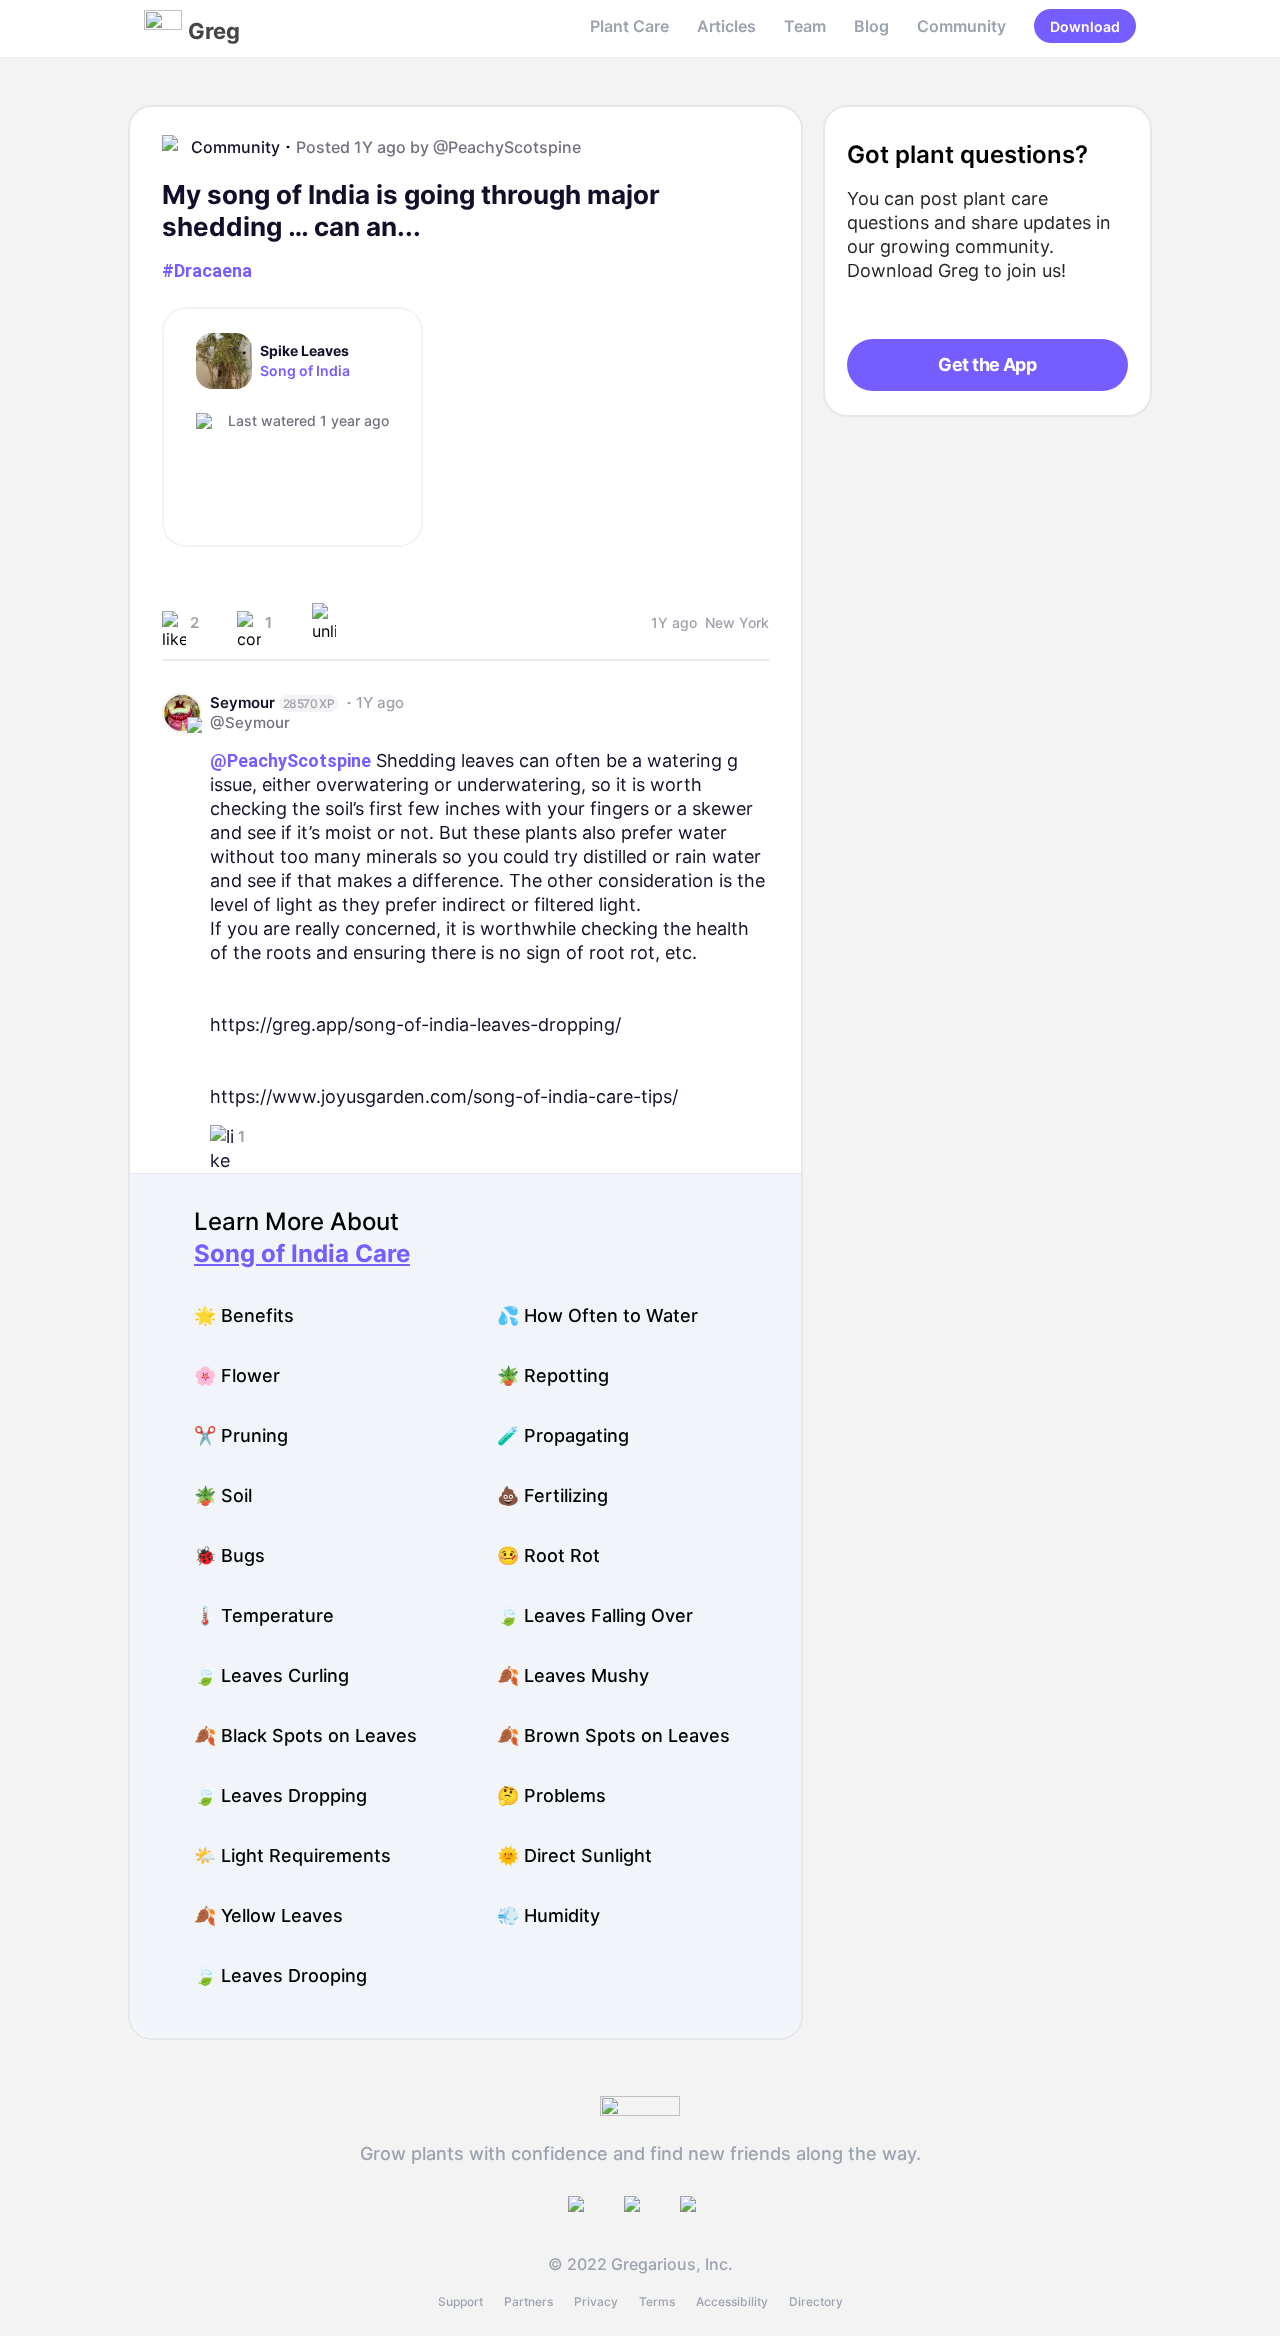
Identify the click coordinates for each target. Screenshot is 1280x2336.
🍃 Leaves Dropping (280, 1795)
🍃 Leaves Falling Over (595, 1615)
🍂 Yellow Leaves (268, 1915)
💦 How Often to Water (597, 1315)
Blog (871, 26)
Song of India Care (302, 1253)
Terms (657, 2301)
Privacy (596, 2301)
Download (1085, 26)
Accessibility (732, 2301)
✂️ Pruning (241, 1435)
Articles (726, 26)
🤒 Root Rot (548, 1555)
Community (961, 26)
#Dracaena (207, 270)
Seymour (242, 702)
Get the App (987, 364)
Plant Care (629, 26)
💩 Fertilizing (552, 1495)
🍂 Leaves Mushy (573, 1675)
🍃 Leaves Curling (271, 1675)
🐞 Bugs (229, 1555)
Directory (816, 2301)
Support (460, 2301)
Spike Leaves (304, 351)
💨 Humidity (548, 1915)
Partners (528, 2301)
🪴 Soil (223, 1495)
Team (805, 26)
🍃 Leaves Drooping (280, 1975)
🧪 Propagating (563, 1435)
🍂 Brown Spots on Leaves (613, 1735)
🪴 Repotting (553, 1375)
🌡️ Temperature (264, 1615)
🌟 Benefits (244, 1315)
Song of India (305, 371)
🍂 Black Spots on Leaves (305, 1735)
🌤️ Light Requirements (292, 1855)
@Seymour (250, 722)
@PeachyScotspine (507, 147)
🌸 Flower (237, 1375)
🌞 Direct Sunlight (574, 1855)
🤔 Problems (551, 1795)
